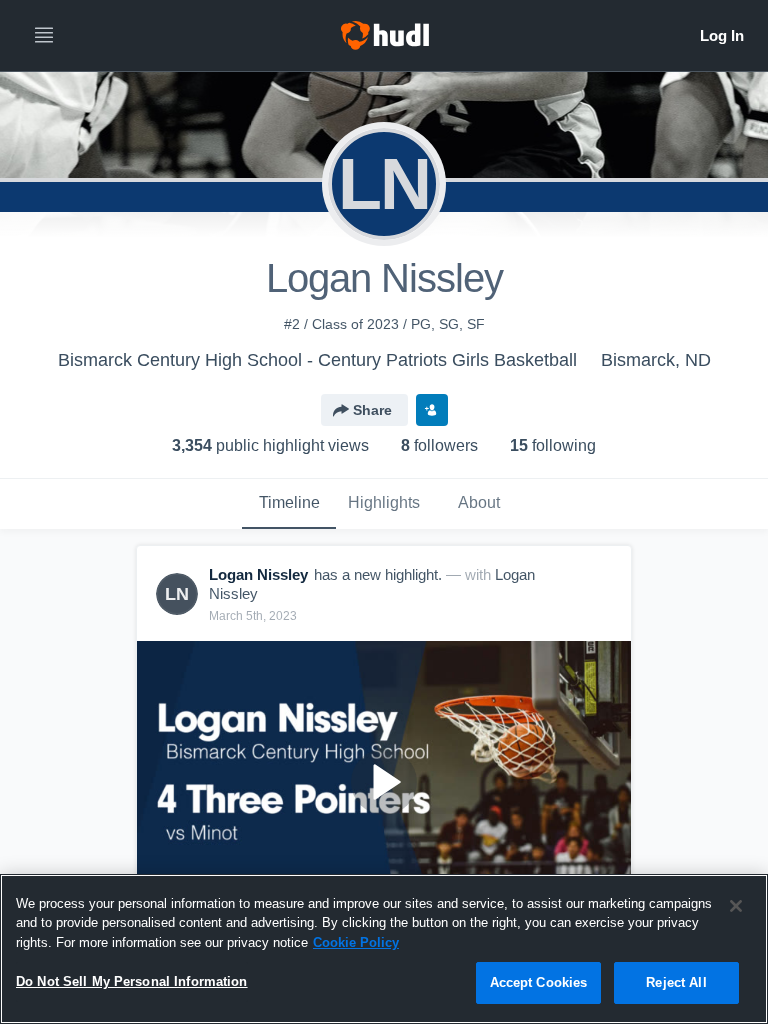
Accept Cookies (539, 982)
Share (372, 410)
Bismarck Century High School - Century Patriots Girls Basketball (317, 360)
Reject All (676, 982)
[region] (384, 949)
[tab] (289, 504)
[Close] (736, 906)
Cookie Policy (356, 942)
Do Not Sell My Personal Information (132, 981)
